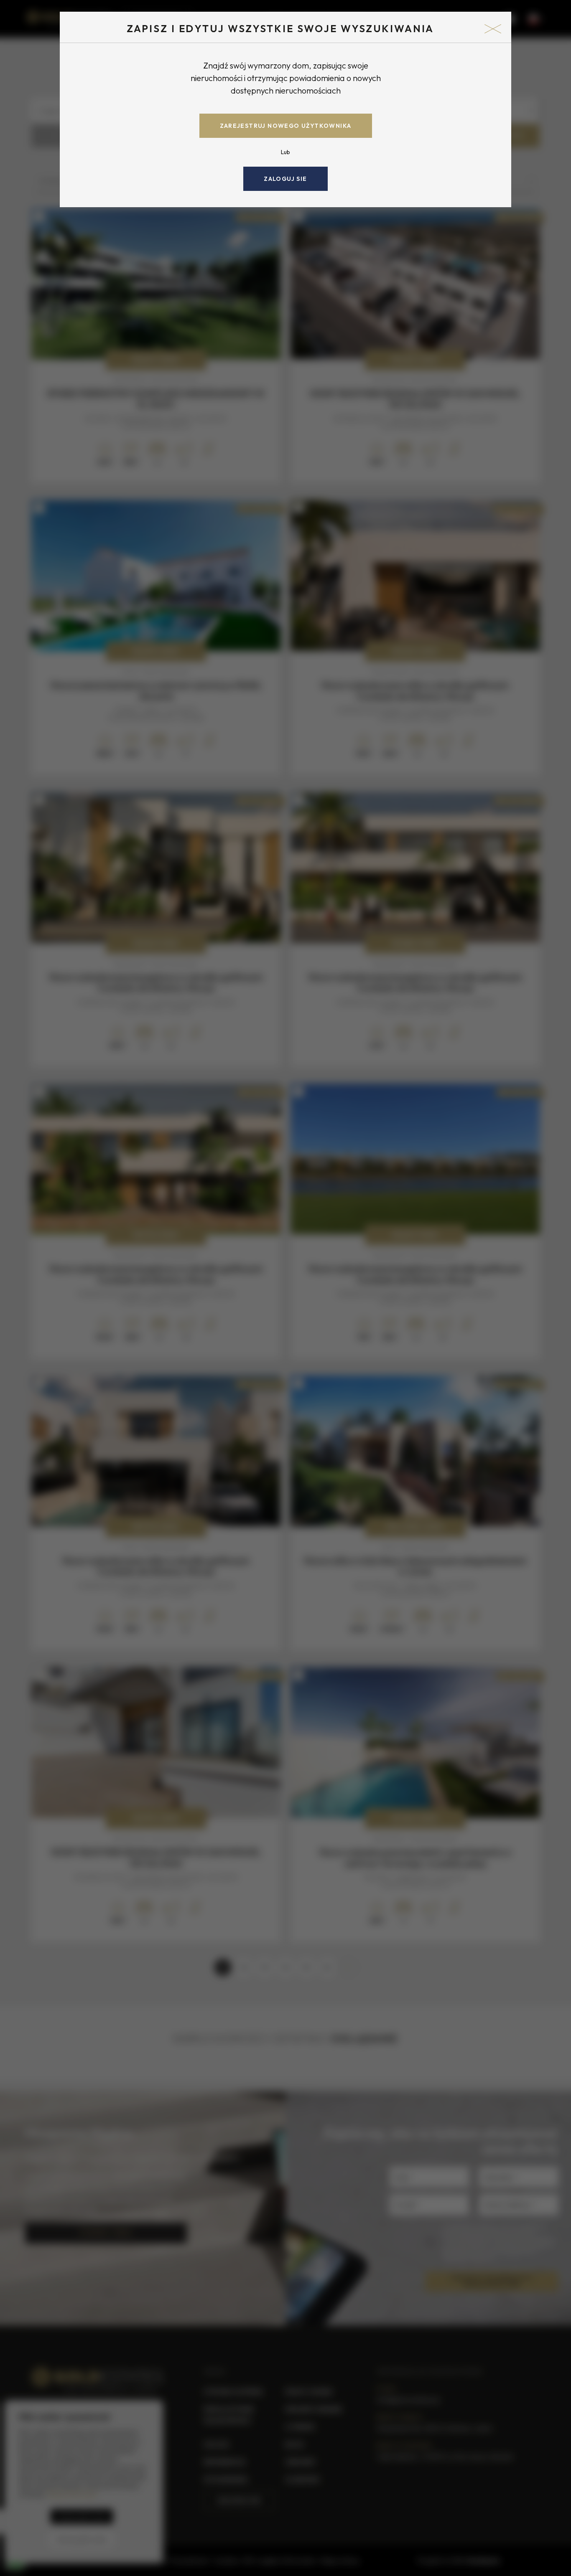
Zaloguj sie (285, 179)
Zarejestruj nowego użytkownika (286, 126)
